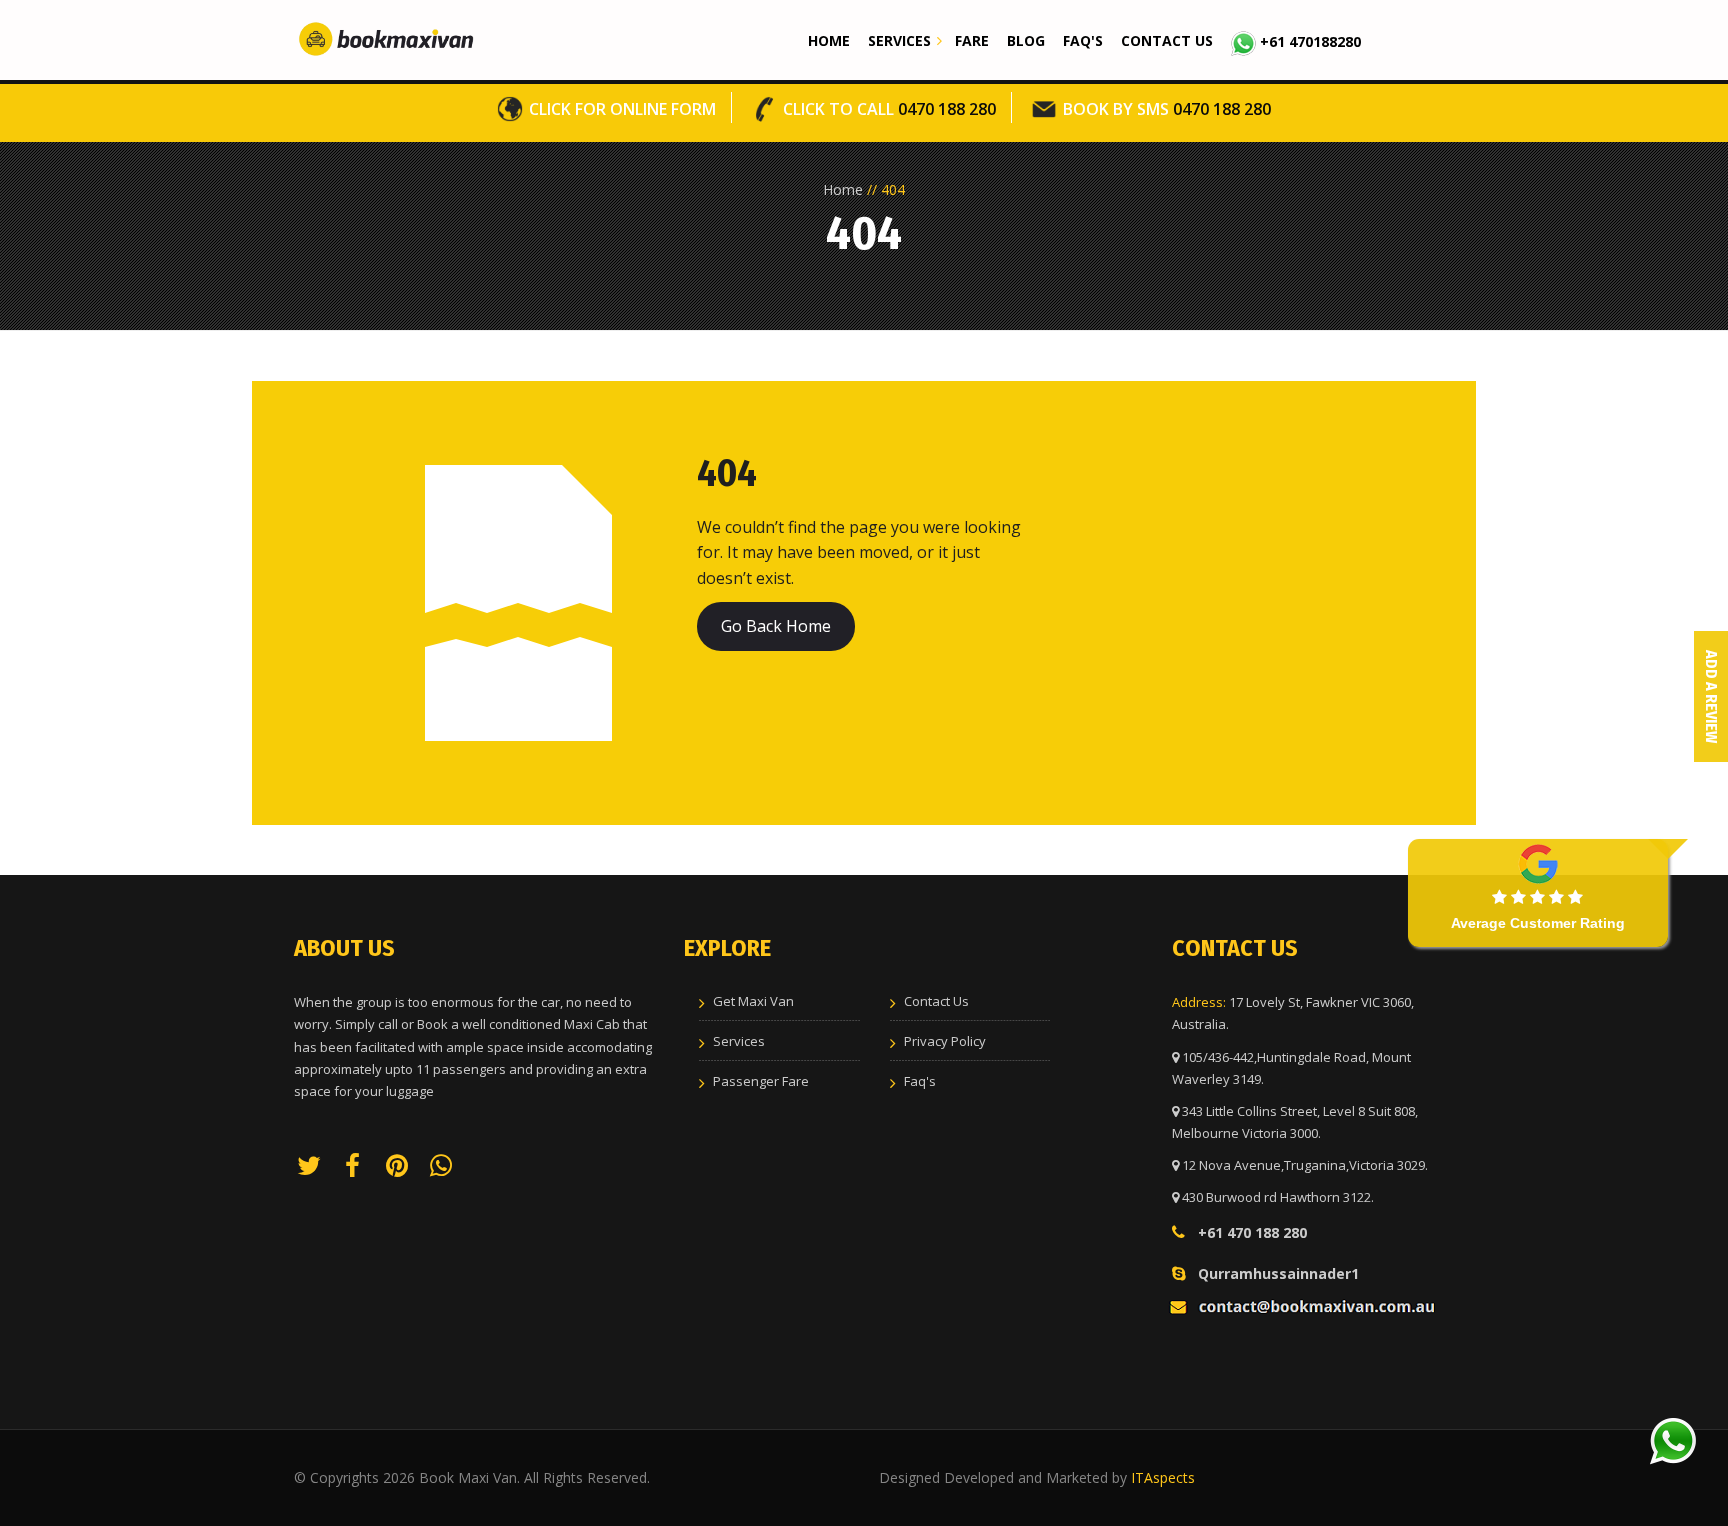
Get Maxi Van (753, 1001)
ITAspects (1163, 1477)
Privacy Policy (945, 1041)
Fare (972, 40)
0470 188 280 (889, 109)
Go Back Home (776, 626)
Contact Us (1167, 40)
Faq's (1083, 40)
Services (739, 1041)
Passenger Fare (761, 1081)
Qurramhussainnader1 (1278, 1273)
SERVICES (899, 40)
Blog (1026, 40)
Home (829, 40)
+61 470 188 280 (1252, 1232)
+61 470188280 (1308, 41)
